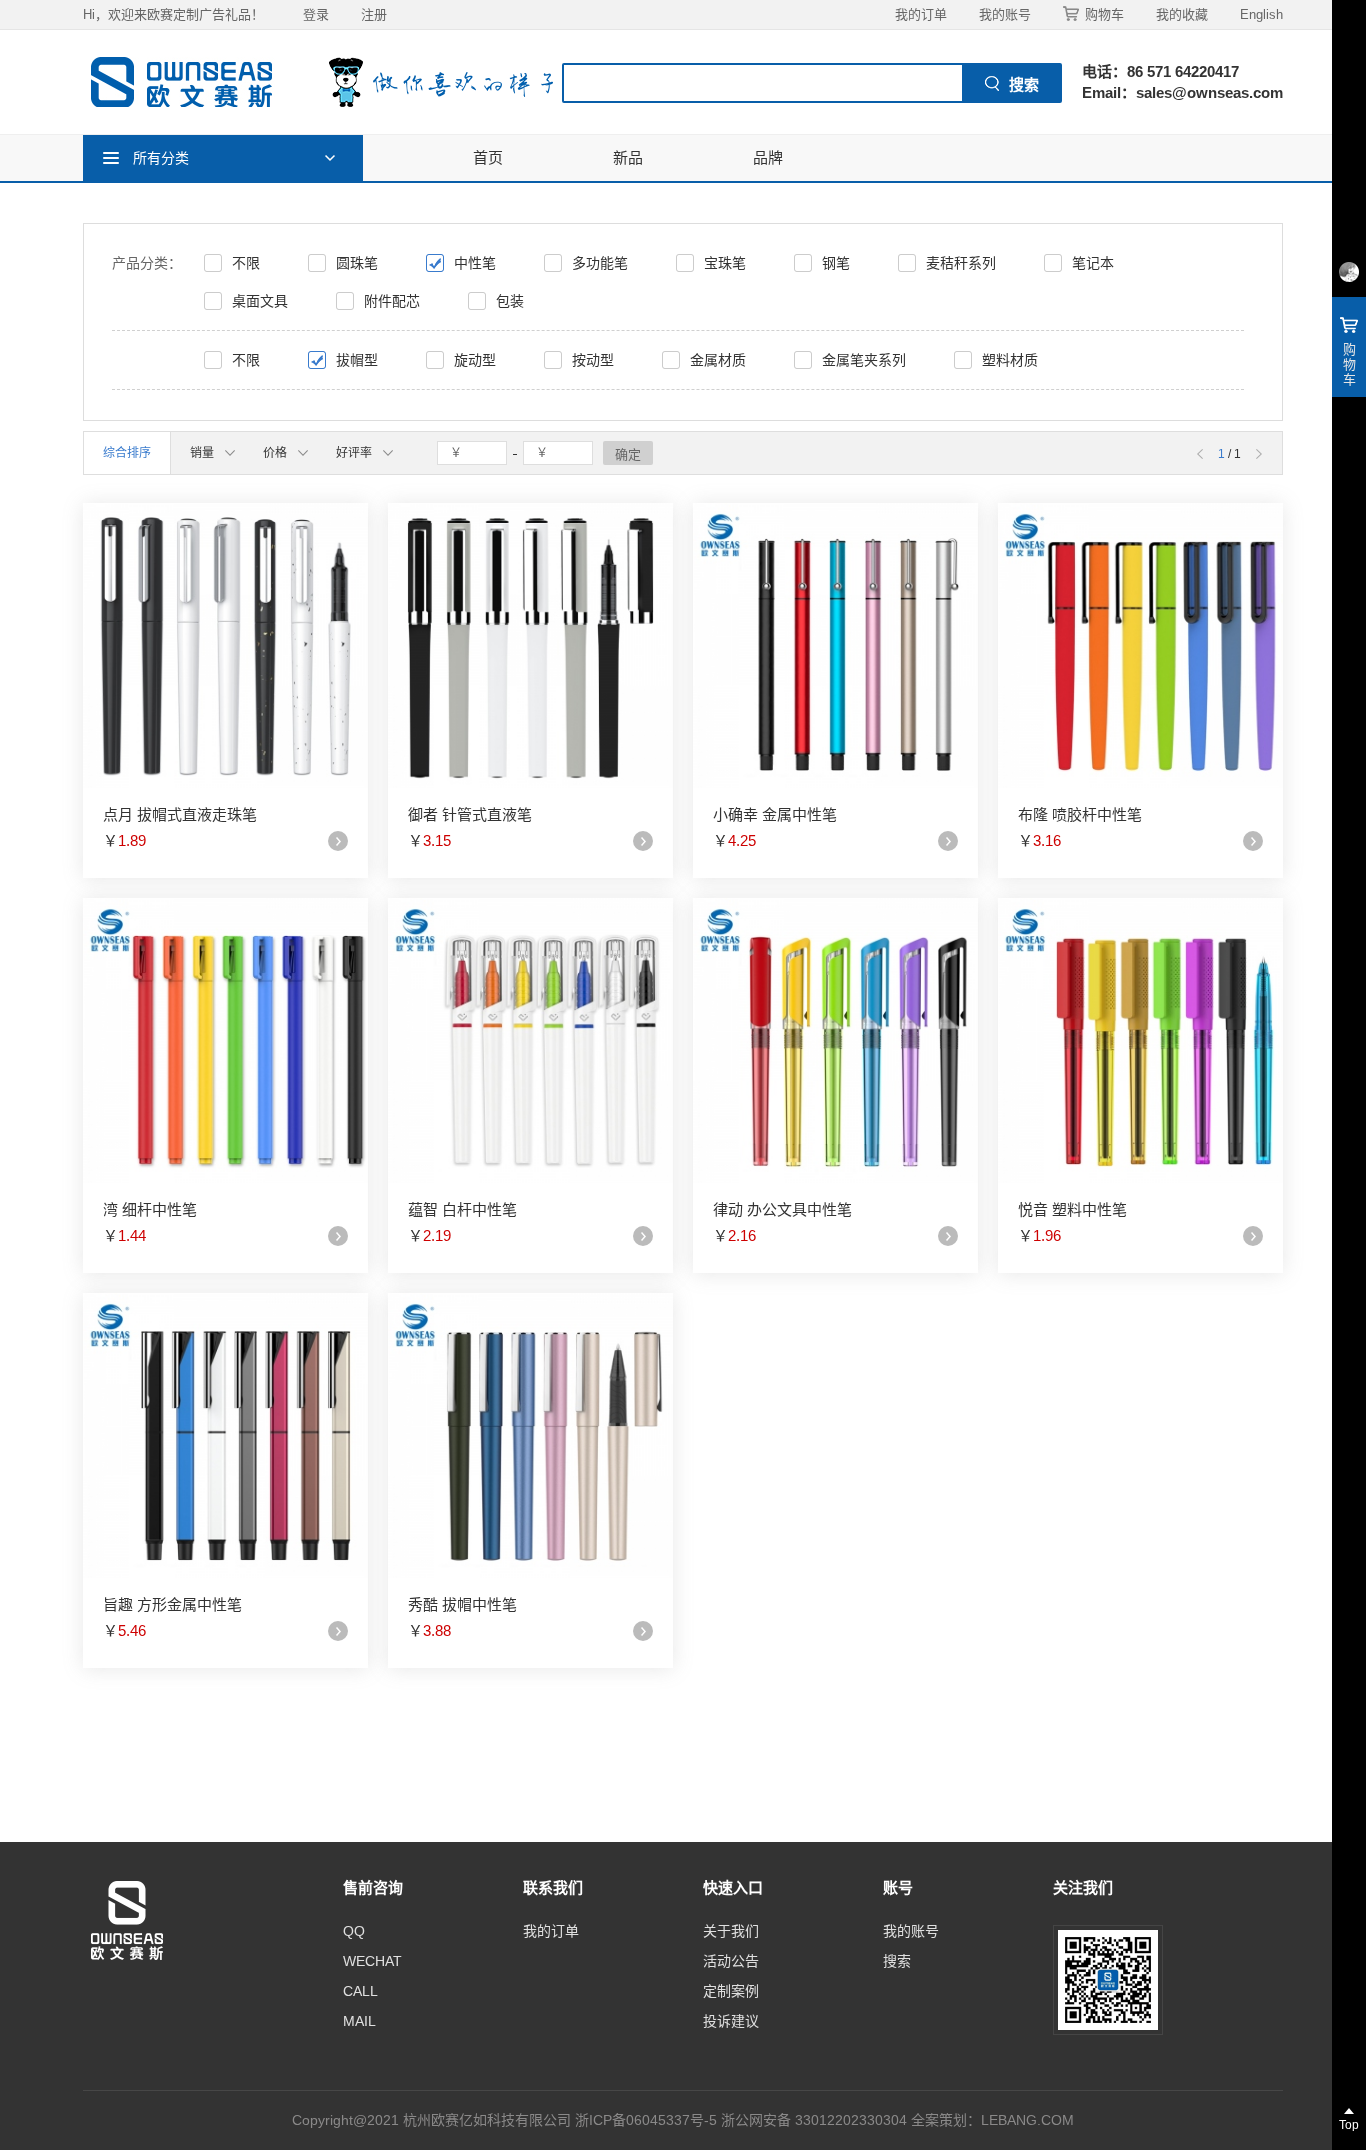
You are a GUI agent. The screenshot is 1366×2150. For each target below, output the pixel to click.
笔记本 (1093, 263)
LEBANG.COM (1027, 2120)
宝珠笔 (725, 263)
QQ (354, 1931)
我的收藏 (1182, 14)
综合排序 (127, 453)
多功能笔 (600, 263)
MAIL (359, 2021)
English (1261, 14)
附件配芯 (392, 301)
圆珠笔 (357, 263)
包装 (510, 301)
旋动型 (475, 360)
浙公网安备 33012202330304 (814, 2120)
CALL (360, 1991)
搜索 (897, 1961)
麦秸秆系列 (961, 263)
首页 (488, 157)
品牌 (768, 157)
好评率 (354, 453)
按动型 (593, 360)
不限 (246, 263)
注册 (374, 14)
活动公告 (731, 1961)
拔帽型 (357, 360)
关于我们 (731, 1931)
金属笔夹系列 (864, 360)
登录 (316, 14)
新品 (628, 157)
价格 (275, 453)
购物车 (1104, 14)
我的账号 (1005, 14)
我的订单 (921, 14)
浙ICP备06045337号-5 (646, 2120)
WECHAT (372, 1961)
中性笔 (475, 263)
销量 (202, 453)
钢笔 (836, 263)
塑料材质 (1010, 360)
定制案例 (731, 1991)
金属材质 (718, 360)
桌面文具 (260, 301)
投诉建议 (731, 2021)
